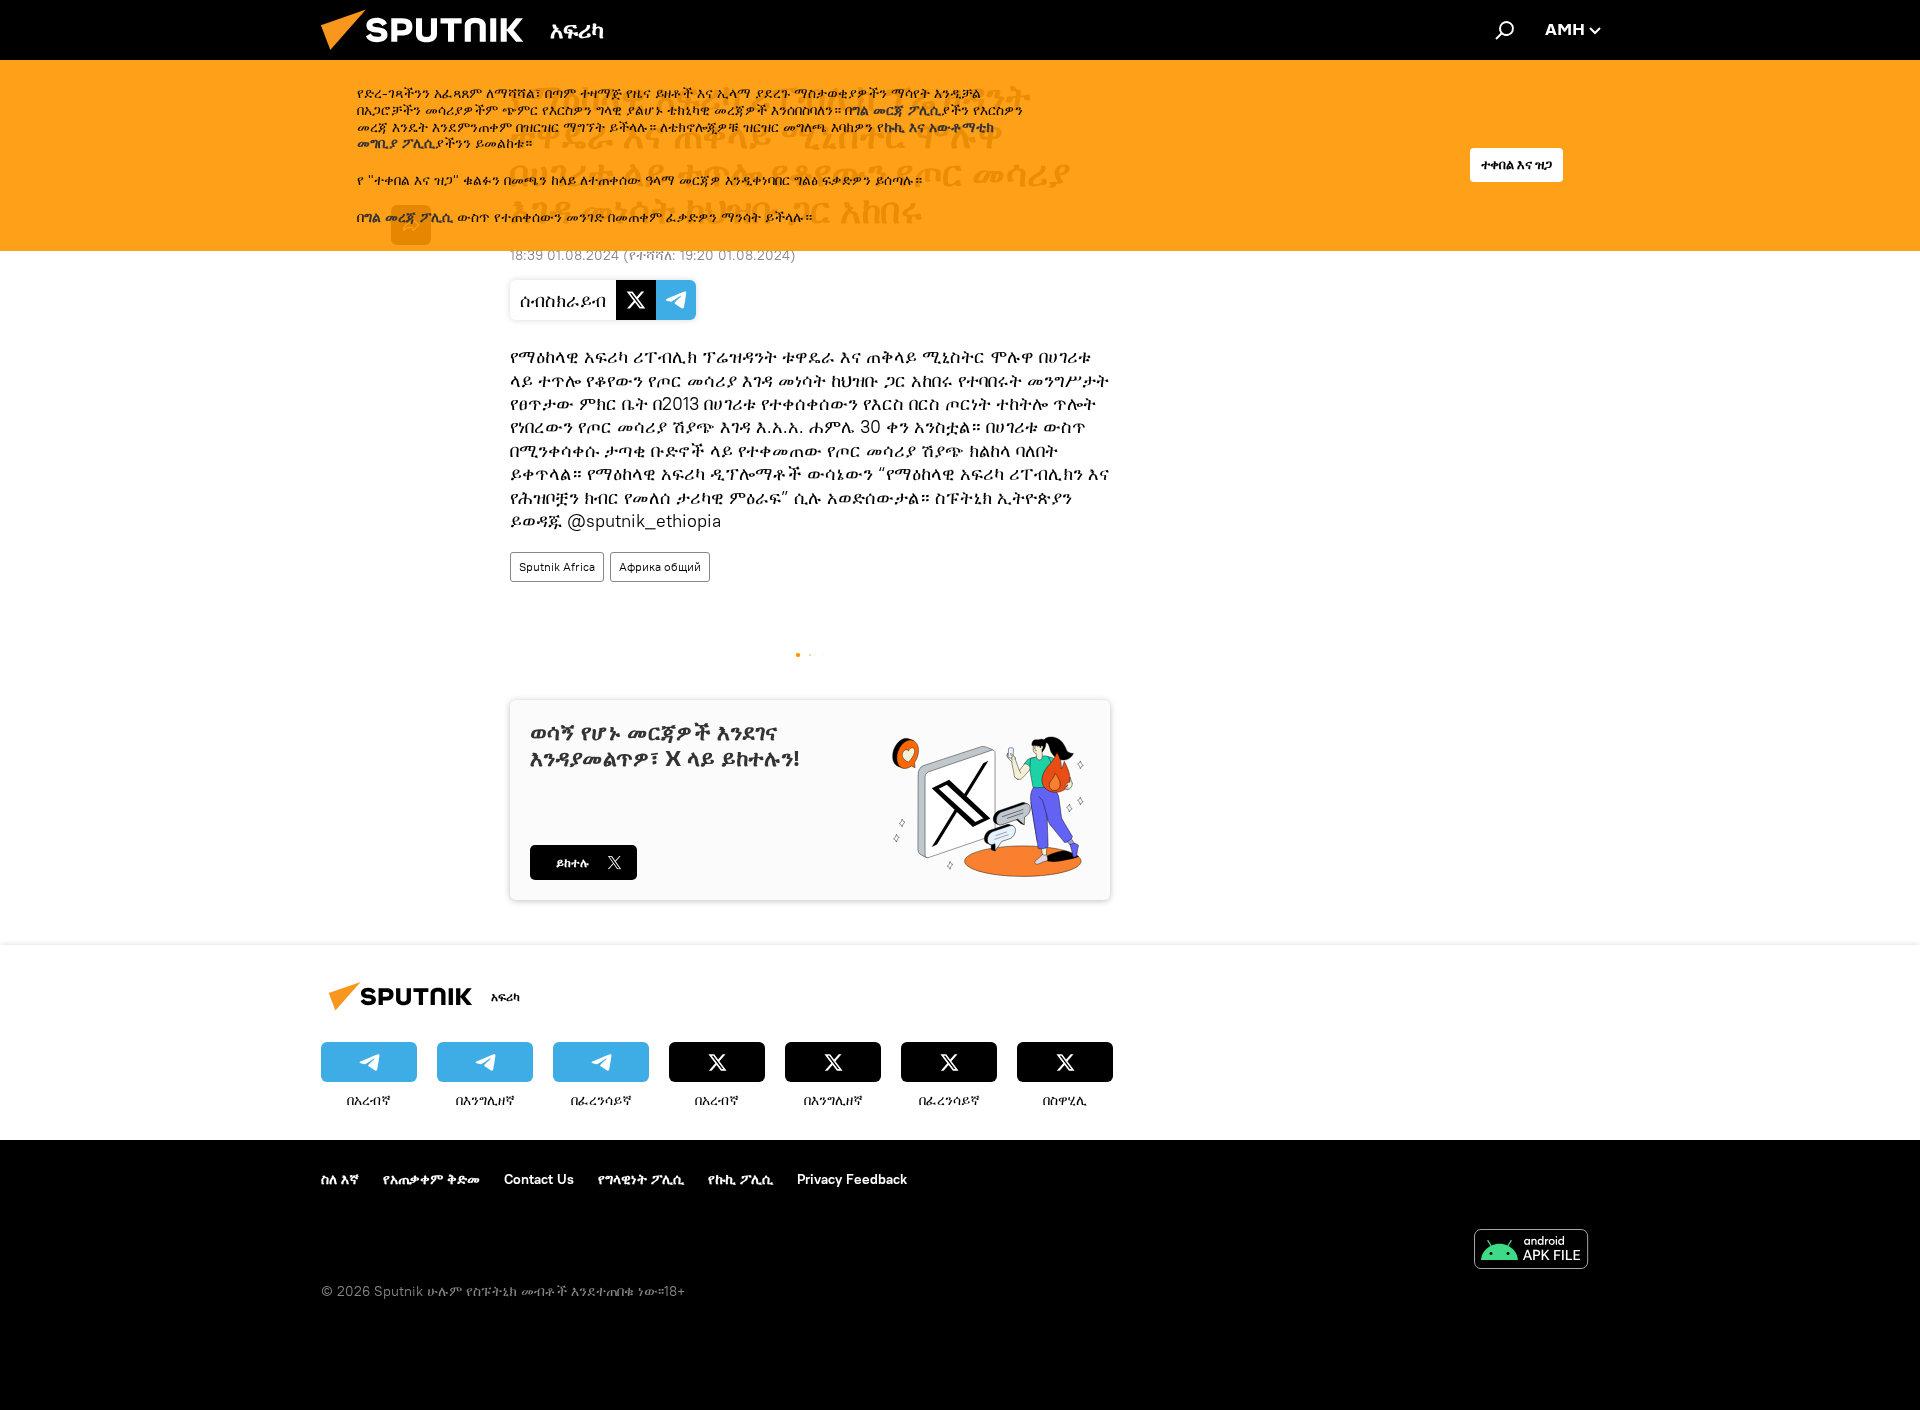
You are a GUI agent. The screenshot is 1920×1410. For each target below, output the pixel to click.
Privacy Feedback (852, 1179)
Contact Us (539, 1179)
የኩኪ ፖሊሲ (740, 1179)
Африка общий (660, 566)
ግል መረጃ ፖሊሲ (408, 217)
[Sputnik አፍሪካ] (430, 55)
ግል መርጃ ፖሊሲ (896, 110)
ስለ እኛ (340, 1179)
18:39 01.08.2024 (564, 255)
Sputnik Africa (557, 566)
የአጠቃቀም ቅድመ (431, 1179)
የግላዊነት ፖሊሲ (641, 1179)
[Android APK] (1531, 1251)
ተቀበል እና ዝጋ (1516, 164)
